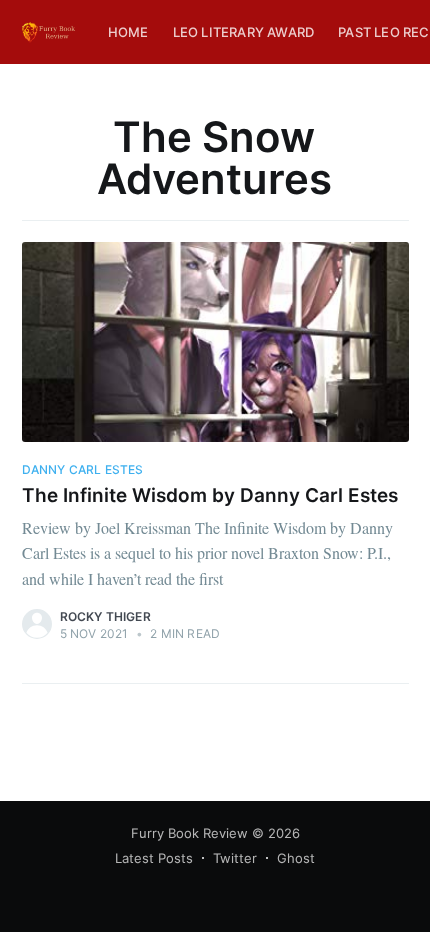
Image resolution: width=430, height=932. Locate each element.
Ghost (296, 858)
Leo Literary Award (244, 32)
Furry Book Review (189, 833)
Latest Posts (154, 858)
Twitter (235, 858)
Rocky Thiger (105, 616)
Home (128, 32)
